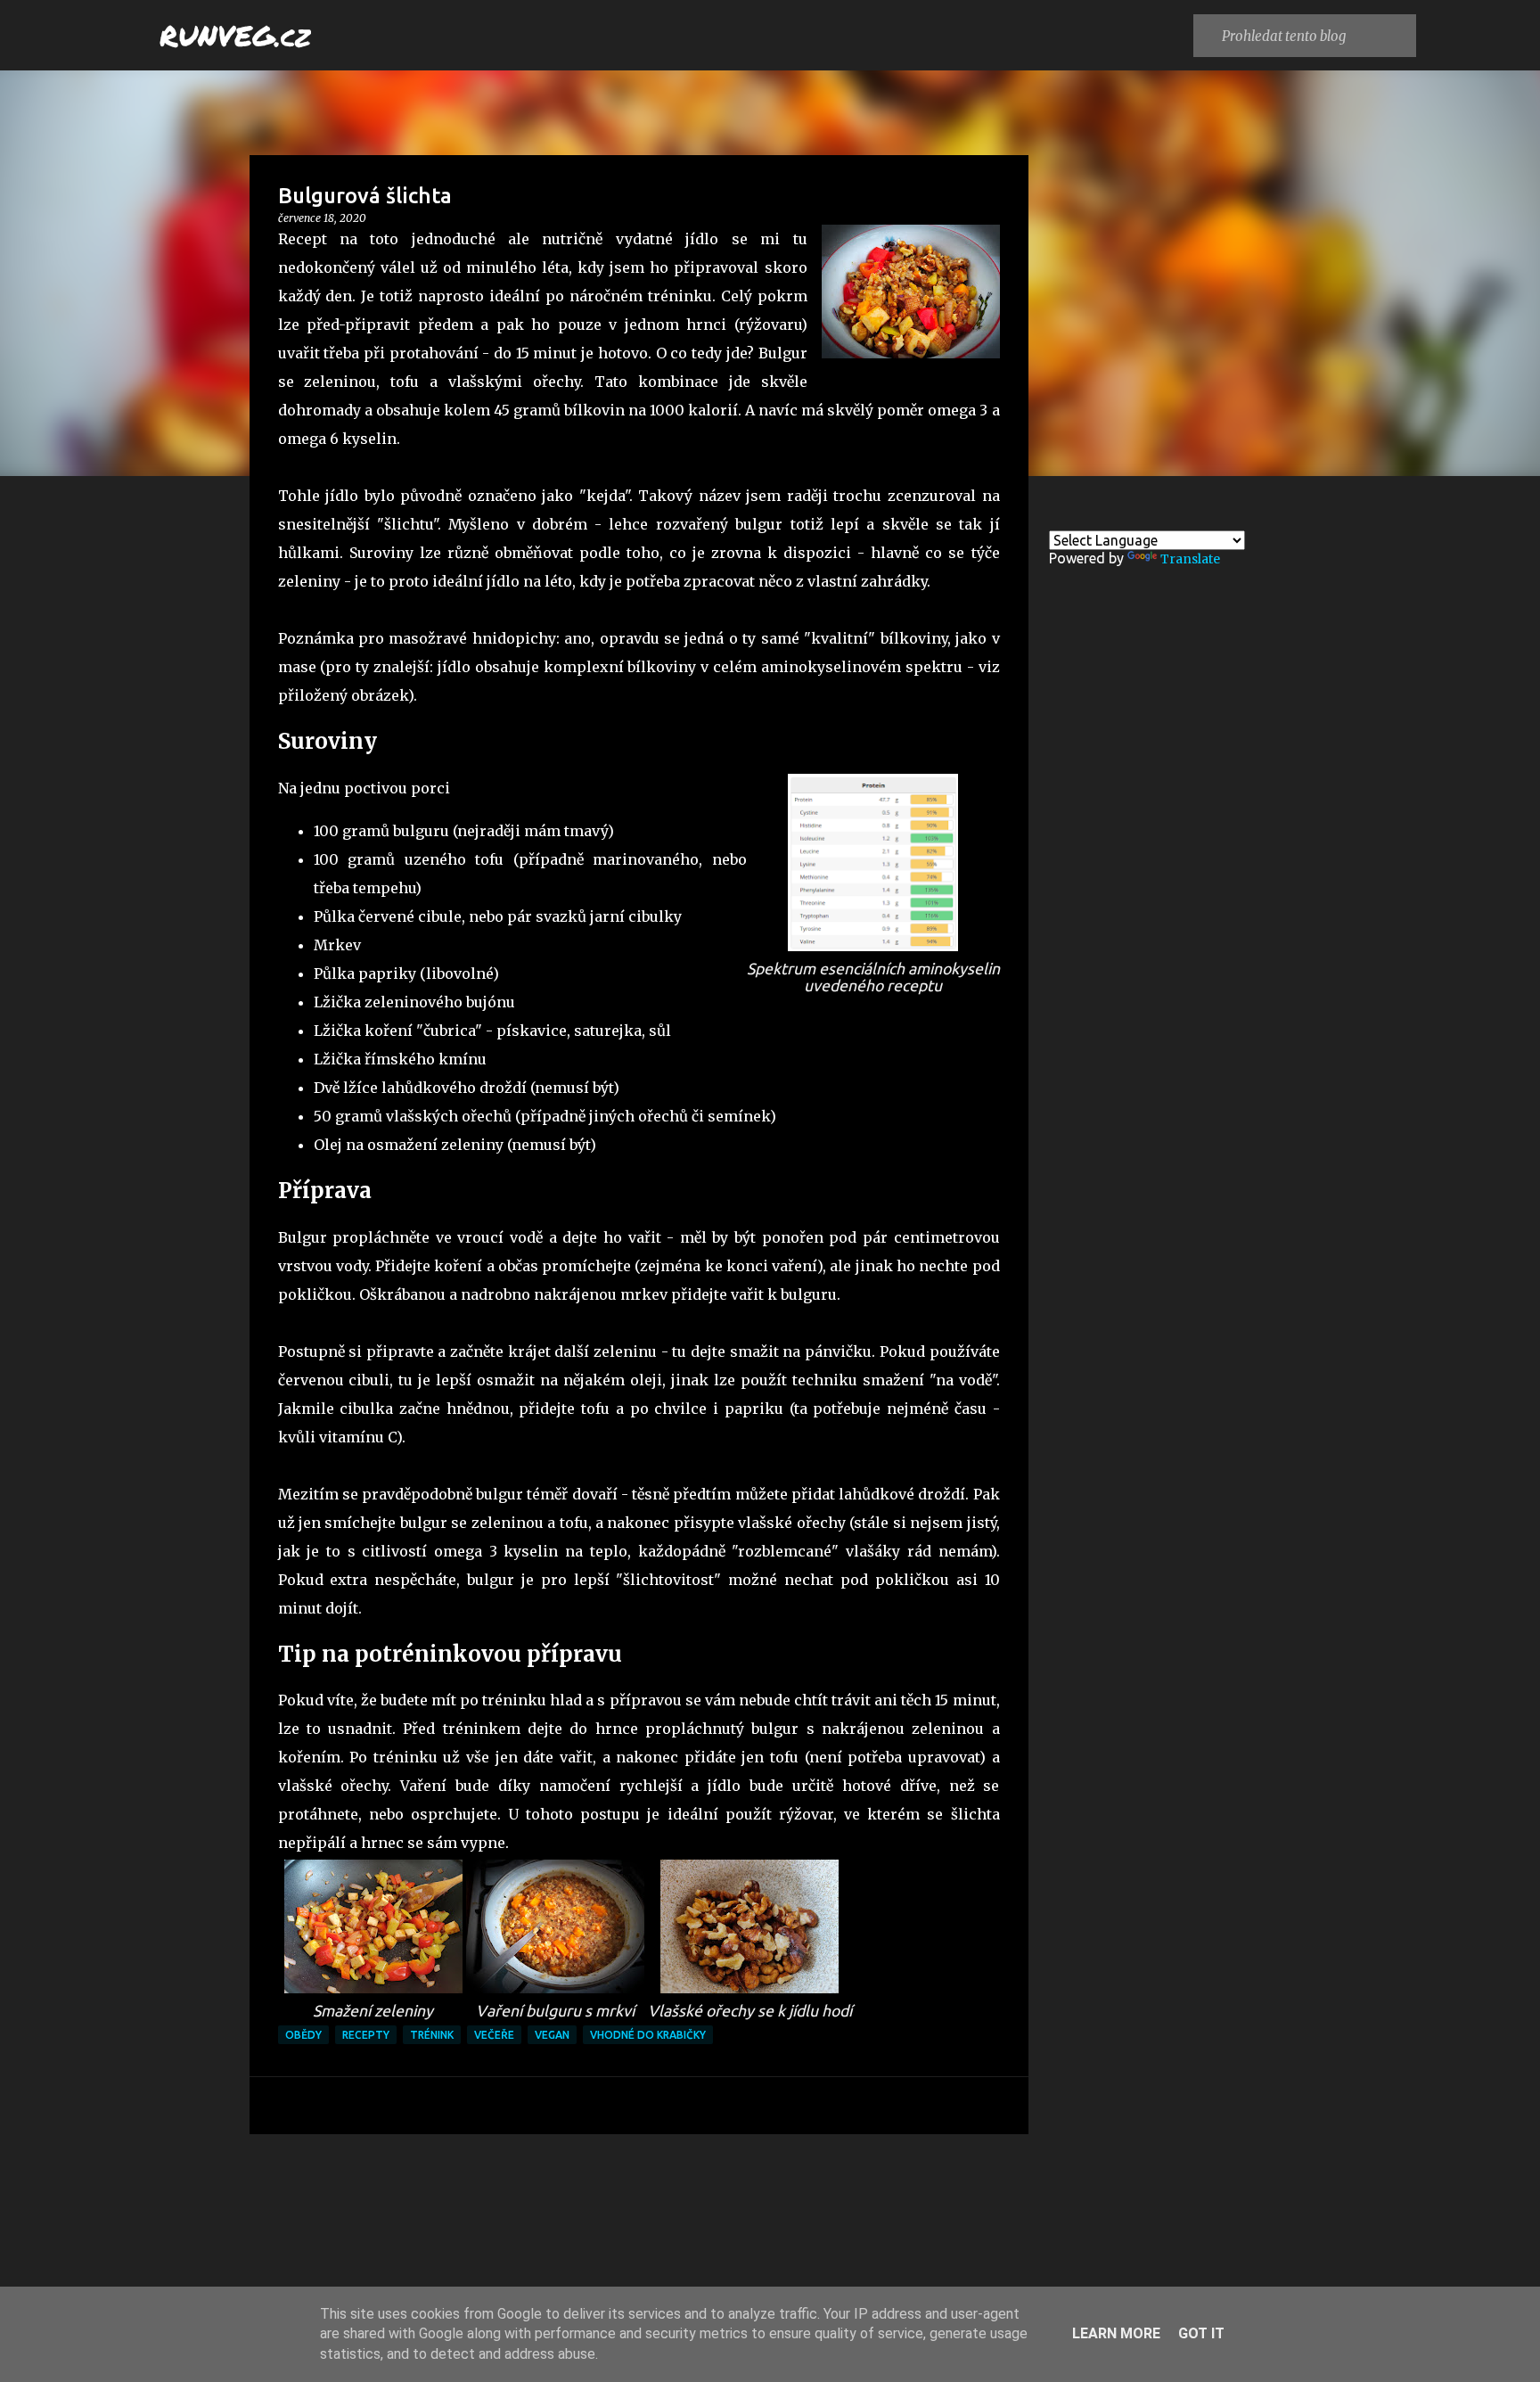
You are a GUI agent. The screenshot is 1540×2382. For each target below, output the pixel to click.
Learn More (1116, 2333)
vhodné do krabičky (648, 2035)
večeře (494, 2035)
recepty (366, 2035)
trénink (432, 2035)
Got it (1201, 2333)
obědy (303, 2035)
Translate (1190, 559)
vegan (552, 2035)
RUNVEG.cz (235, 35)
